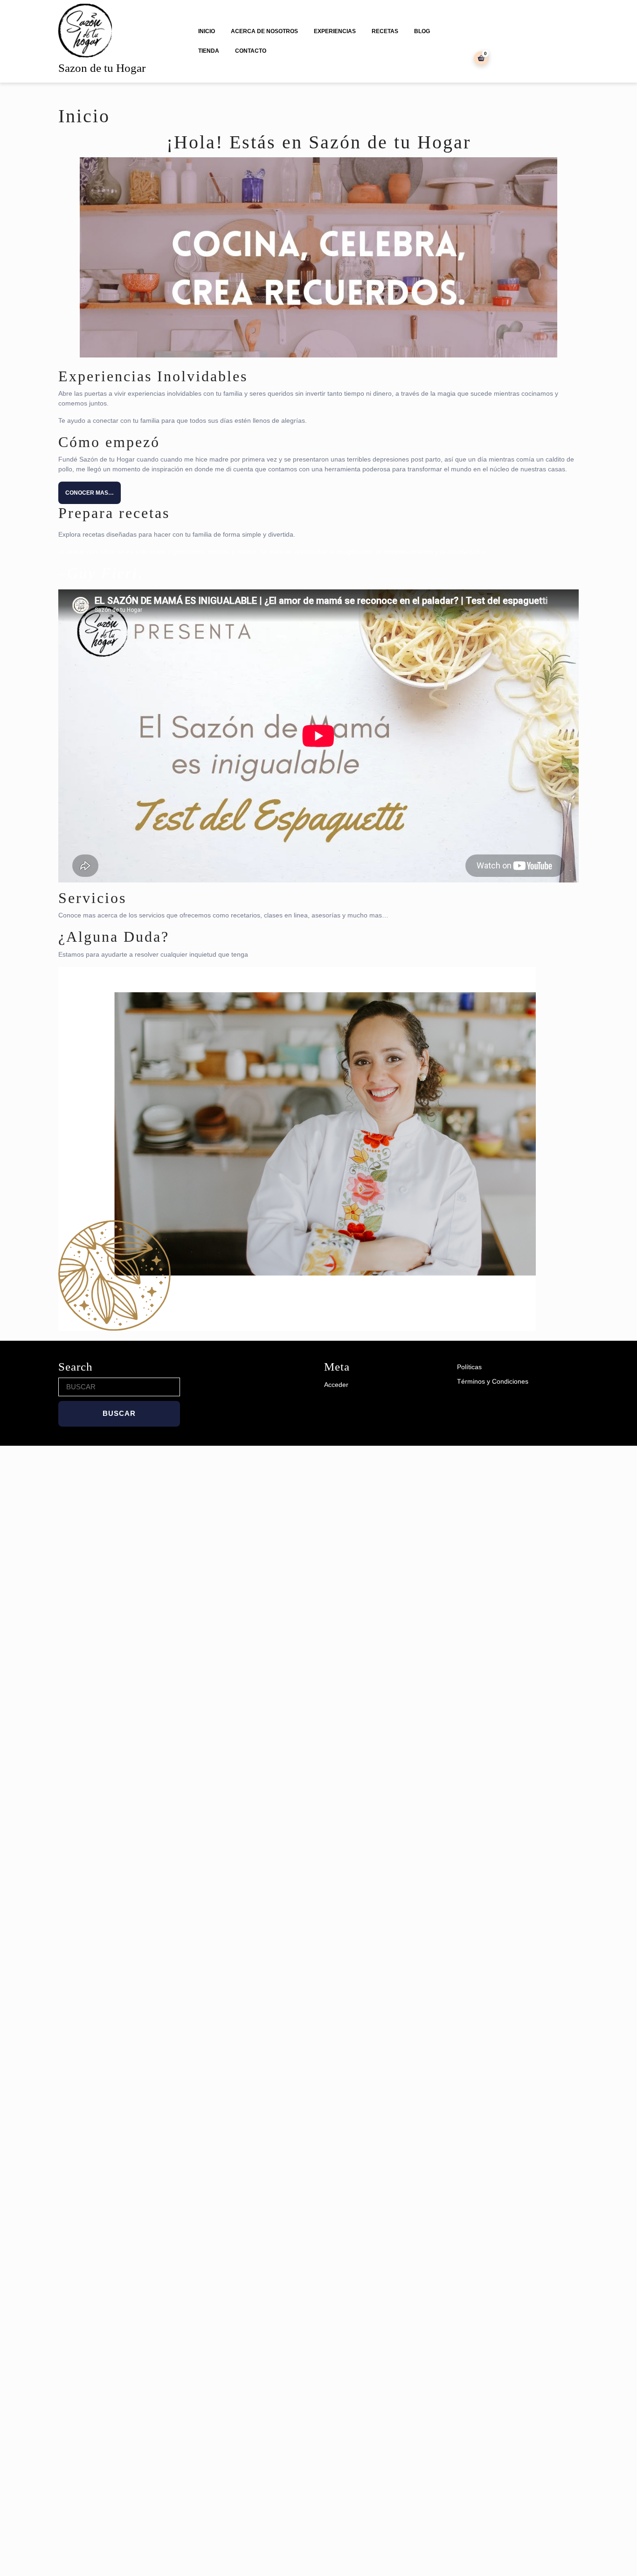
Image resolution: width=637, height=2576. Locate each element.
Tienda (209, 51)
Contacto (251, 51)
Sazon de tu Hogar (102, 68)
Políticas (469, 1367)
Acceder (336, 1385)
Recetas (385, 31)
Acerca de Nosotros (264, 31)
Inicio (207, 31)
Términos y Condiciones (493, 1381)
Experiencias (335, 31)
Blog (422, 31)
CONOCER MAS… (90, 493)
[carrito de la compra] (481, 58)
